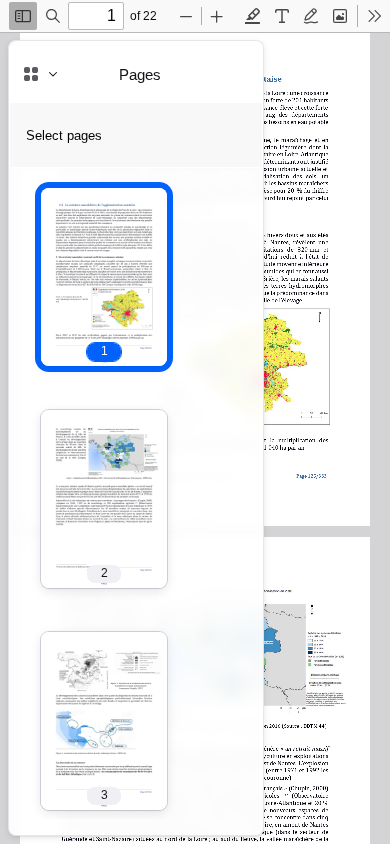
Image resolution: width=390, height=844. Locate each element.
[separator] (269, 438)
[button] (104, 277)
